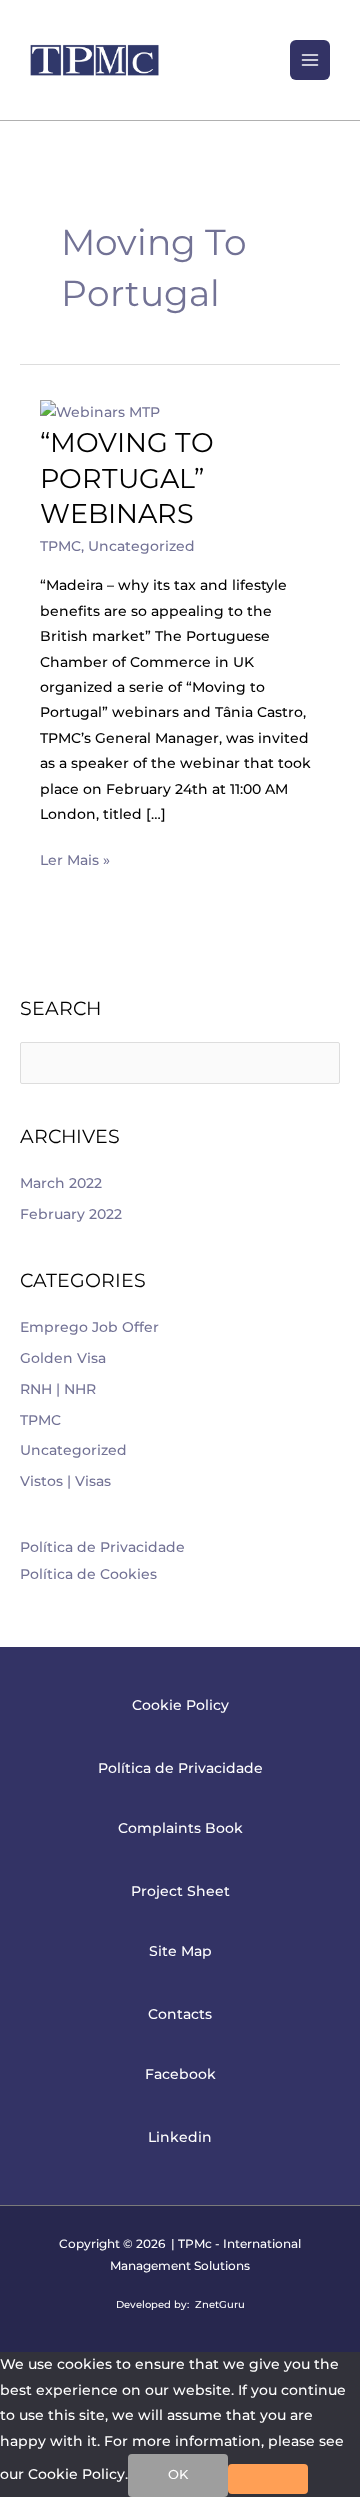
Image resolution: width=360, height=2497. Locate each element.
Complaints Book (180, 1828)
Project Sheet (180, 1891)
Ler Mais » (75, 858)
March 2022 (61, 1183)
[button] (263, 59)
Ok (178, 2474)
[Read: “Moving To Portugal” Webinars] (100, 411)
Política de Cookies (88, 1574)
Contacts (180, 2014)
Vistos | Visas (65, 1481)
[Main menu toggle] (310, 60)
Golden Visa (63, 1358)
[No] (268, 2479)
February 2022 (71, 1214)
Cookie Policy (180, 1705)
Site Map (180, 1951)
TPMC (60, 546)
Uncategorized (141, 546)
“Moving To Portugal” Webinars (127, 478)
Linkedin (180, 2137)
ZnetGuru (220, 2304)
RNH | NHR (58, 1389)
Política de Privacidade (102, 1547)
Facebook (180, 2074)
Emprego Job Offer (89, 1327)
